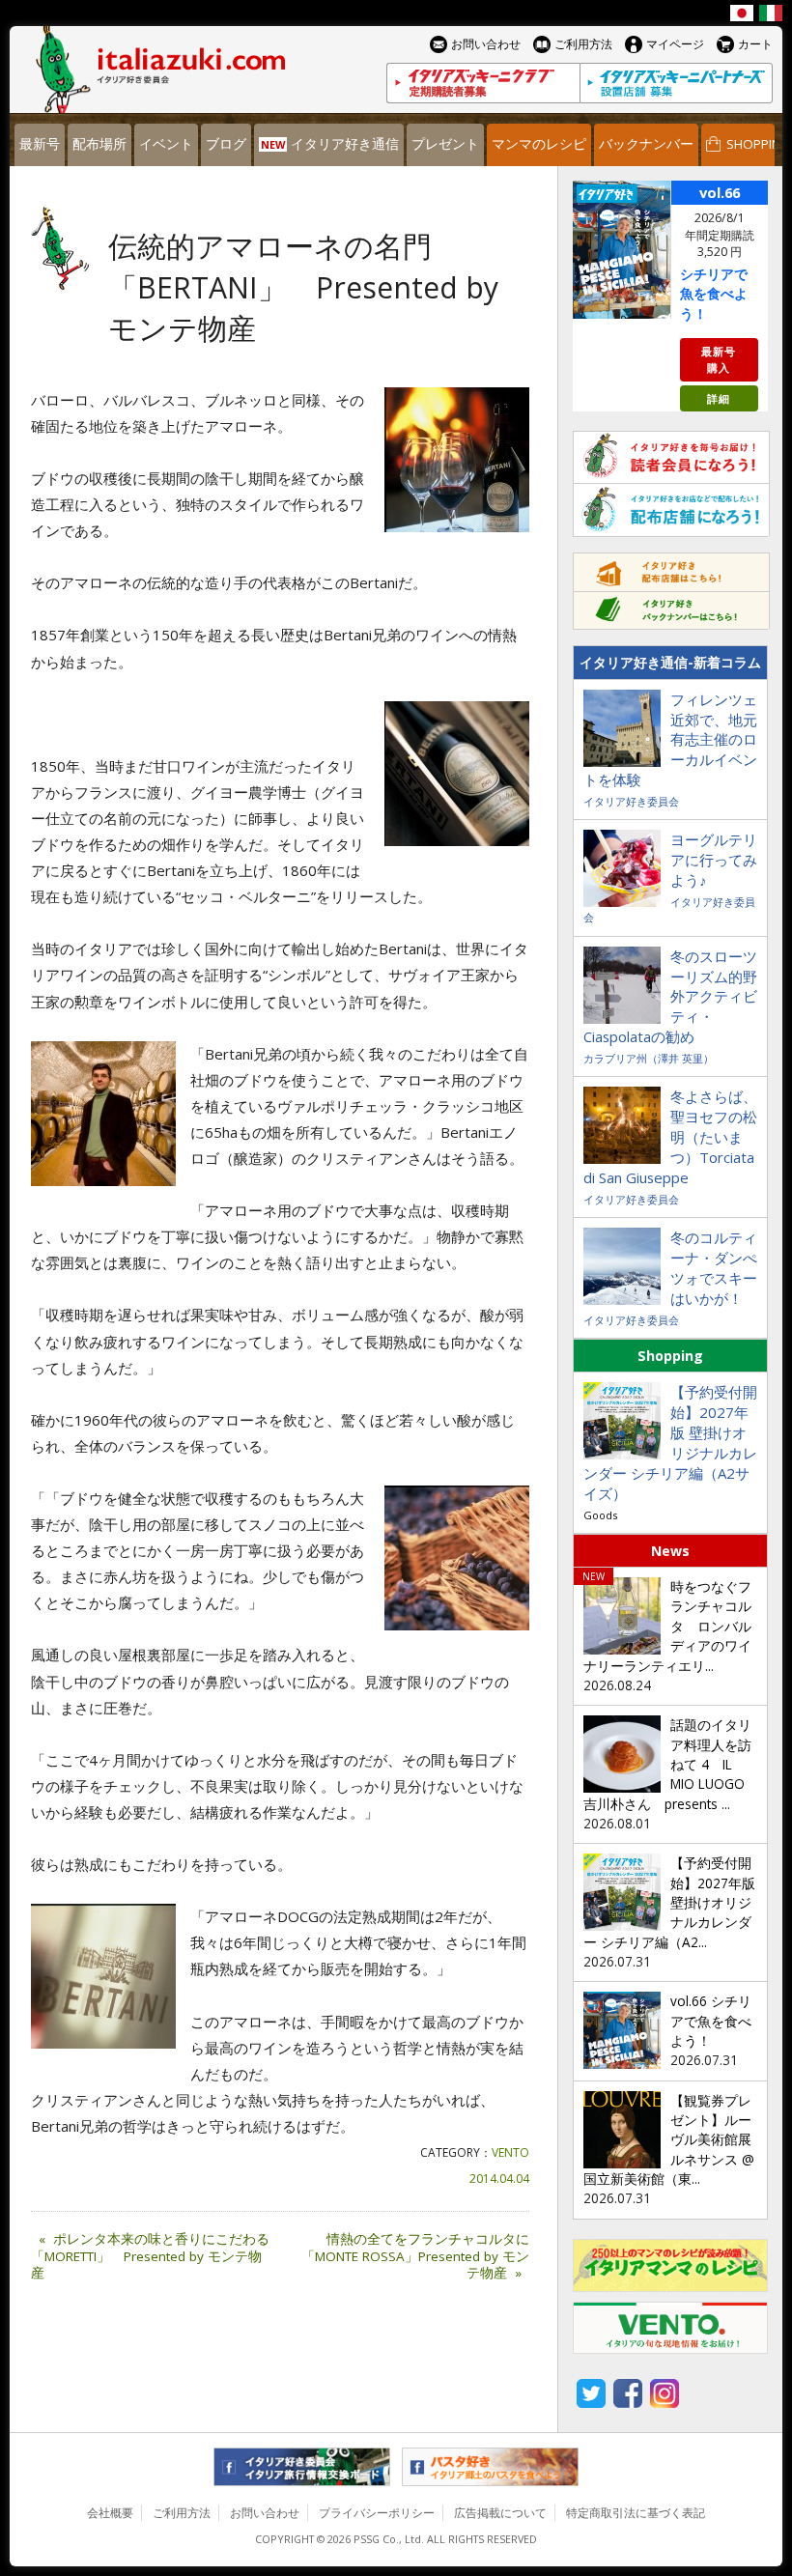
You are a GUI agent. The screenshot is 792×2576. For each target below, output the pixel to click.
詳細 (719, 398)
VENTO (510, 2152)
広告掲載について (500, 2513)
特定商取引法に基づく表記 (636, 2513)
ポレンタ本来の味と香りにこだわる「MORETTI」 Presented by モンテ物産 (150, 2256)
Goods (600, 1515)
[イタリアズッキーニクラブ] (483, 83)
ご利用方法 (182, 2513)
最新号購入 (719, 359)
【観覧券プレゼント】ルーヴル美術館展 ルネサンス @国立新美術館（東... (674, 2140)
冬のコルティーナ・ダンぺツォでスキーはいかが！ (714, 1268)
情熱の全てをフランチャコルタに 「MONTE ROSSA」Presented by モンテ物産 (415, 2256)
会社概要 (110, 2513)
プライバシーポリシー (377, 2513)
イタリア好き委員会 (631, 801)
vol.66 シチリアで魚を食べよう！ (711, 2021)
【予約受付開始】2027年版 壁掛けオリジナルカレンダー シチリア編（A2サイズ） (670, 1442)
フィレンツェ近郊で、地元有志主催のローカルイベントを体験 (670, 740)
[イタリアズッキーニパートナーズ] (676, 83)
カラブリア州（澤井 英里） (649, 1058)
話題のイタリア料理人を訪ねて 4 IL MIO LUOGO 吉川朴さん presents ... (671, 1764)
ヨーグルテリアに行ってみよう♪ (714, 860)
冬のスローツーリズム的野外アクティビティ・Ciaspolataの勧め (670, 997)
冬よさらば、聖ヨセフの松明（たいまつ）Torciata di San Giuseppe (670, 1137)
